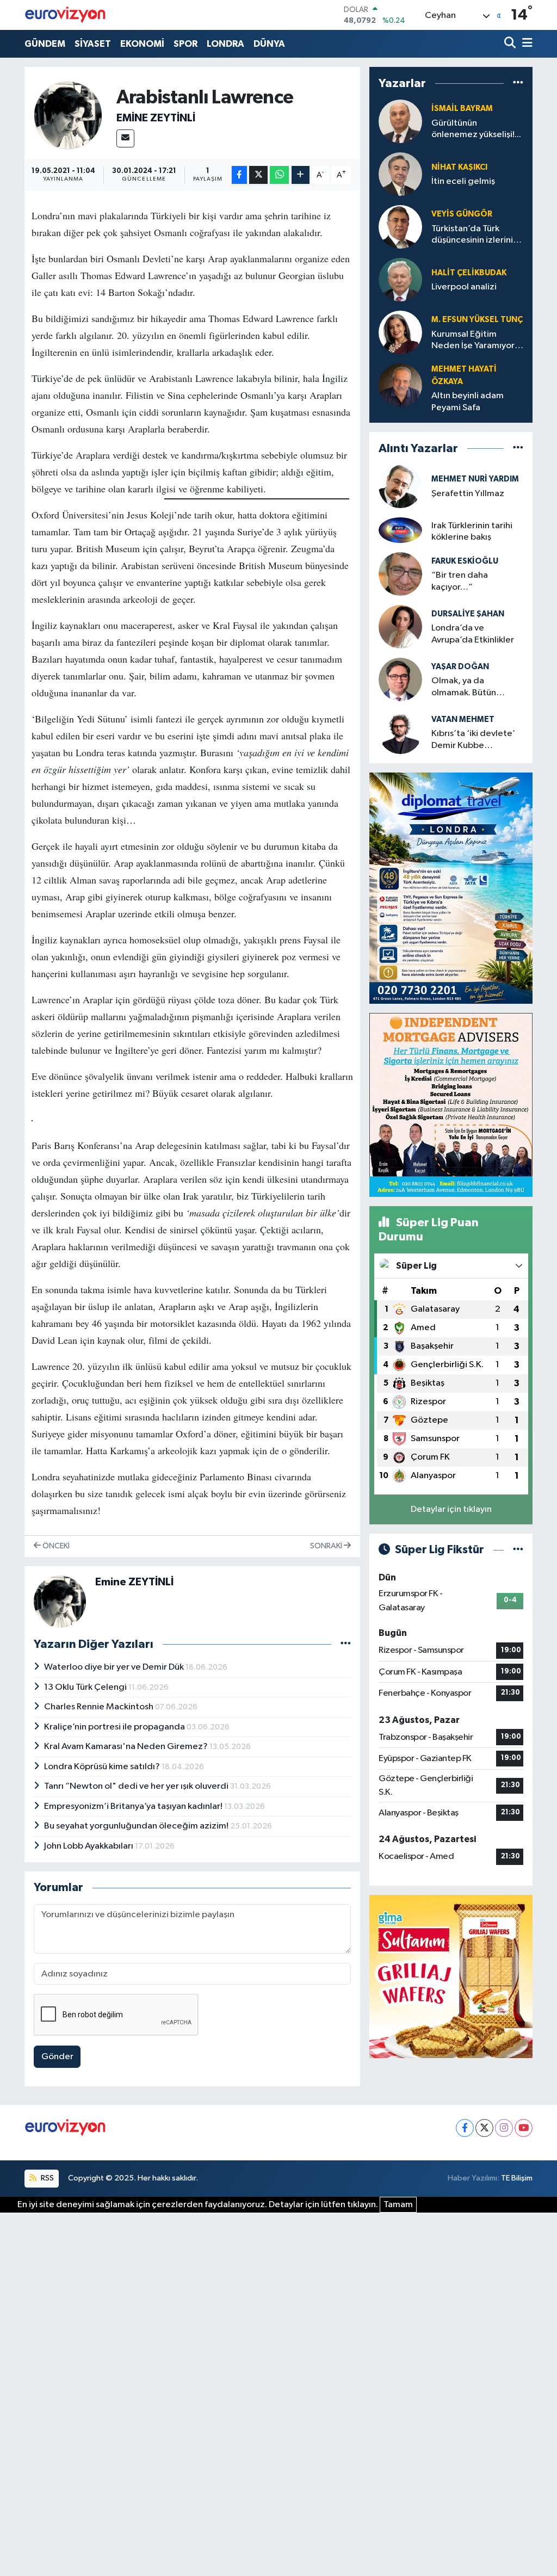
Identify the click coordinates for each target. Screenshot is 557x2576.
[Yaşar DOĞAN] (400, 679)
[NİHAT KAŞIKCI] (400, 174)
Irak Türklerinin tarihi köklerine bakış (472, 532)
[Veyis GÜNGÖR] (400, 227)
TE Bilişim (517, 2178)
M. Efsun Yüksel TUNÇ (477, 320)
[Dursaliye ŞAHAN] (400, 626)
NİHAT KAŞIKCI (459, 167)
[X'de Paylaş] (258, 175)
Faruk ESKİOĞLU (465, 561)
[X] (484, 2128)
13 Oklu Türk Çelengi (86, 1687)
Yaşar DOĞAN (460, 667)
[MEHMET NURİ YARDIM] (400, 486)
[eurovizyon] (65, 15)
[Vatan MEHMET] (400, 732)
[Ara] (511, 44)
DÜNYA (269, 44)
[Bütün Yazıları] (346, 1644)
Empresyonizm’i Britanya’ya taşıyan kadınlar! (134, 1806)
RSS (47, 2178)
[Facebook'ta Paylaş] (239, 175)
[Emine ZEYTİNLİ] (68, 115)
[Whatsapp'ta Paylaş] (279, 175)
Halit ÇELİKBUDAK (469, 273)
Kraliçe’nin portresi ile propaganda (115, 1727)
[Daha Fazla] (301, 175)
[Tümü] (518, 84)
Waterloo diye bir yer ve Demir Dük (115, 1667)
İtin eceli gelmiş (463, 181)
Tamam (398, 2205)
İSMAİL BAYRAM (462, 109)
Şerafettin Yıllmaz (468, 494)
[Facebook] (465, 2128)
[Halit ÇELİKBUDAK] (400, 280)
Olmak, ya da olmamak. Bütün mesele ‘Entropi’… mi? (477, 687)
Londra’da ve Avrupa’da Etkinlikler (473, 634)
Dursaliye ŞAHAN (468, 614)
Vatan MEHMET (463, 719)
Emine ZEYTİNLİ (156, 118)
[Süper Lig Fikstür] (518, 1550)
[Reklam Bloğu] (451, 888)
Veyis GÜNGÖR (462, 214)
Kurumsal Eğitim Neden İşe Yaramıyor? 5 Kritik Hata (475, 341)
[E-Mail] (125, 138)
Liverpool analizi (464, 287)
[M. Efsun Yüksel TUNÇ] (400, 333)
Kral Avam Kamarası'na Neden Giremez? (127, 1747)
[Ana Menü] (525, 44)
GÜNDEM (45, 44)
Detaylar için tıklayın (451, 1509)
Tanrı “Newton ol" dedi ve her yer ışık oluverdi (137, 1786)
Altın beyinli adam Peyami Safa (468, 401)
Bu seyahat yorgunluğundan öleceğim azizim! (137, 1826)
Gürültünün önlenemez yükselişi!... (476, 129)
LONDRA (225, 44)
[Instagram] (504, 2128)
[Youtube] (524, 2128)
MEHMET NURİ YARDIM (475, 479)
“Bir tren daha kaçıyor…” (460, 581)
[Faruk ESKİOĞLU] (400, 574)
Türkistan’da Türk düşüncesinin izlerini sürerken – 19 (472, 235)
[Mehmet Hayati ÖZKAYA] (400, 385)
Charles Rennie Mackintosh (100, 1707)
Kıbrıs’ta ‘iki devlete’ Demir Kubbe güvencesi (473, 740)
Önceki (55, 1546)
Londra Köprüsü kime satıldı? (103, 1767)
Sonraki (327, 1546)
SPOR (185, 44)
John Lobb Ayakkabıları (89, 1846)
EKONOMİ (142, 44)
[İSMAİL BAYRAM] (400, 122)
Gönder (57, 2057)
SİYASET (93, 44)
